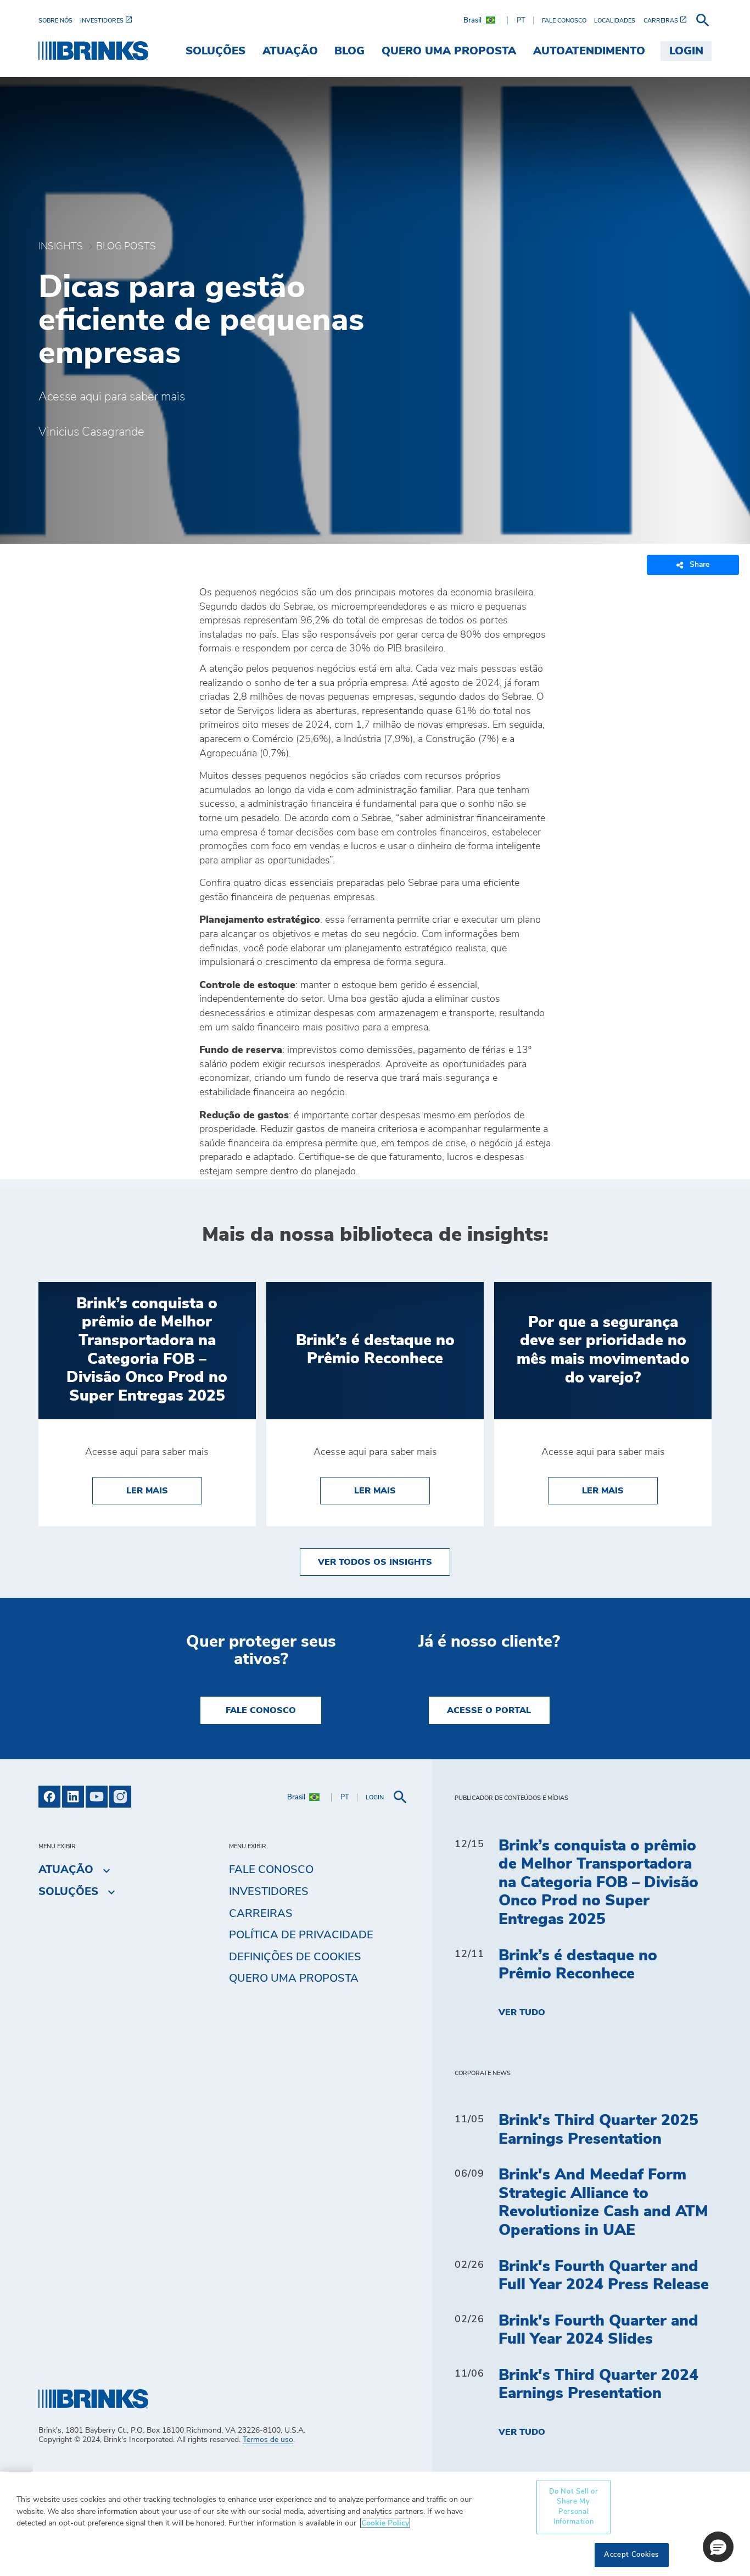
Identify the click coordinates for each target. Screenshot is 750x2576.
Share (699, 565)
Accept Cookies (631, 2555)
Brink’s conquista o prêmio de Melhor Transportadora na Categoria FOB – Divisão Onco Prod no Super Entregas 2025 (598, 1883)
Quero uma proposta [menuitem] (449, 51)
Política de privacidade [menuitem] (301, 1935)
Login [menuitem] (686, 51)
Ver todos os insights (375, 1562)
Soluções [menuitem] (216, 51)
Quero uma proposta (294, 1978)
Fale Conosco (261, 1710)
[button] (718, 2547)
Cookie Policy (385, 2523)
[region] (375, 2524)
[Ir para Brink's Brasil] (93, 51)
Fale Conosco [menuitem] (271, 1870)
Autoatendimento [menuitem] (589, 51)
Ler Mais (164, 1490)
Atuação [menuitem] (290, 51)
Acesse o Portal (489, 1710)
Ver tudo (522, 2012)
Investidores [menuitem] (269, 1892)
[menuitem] (59, 21)
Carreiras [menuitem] (261, 1914)
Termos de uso (268, 2440)
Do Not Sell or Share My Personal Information (574, 2507)
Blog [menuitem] (349, 51)
